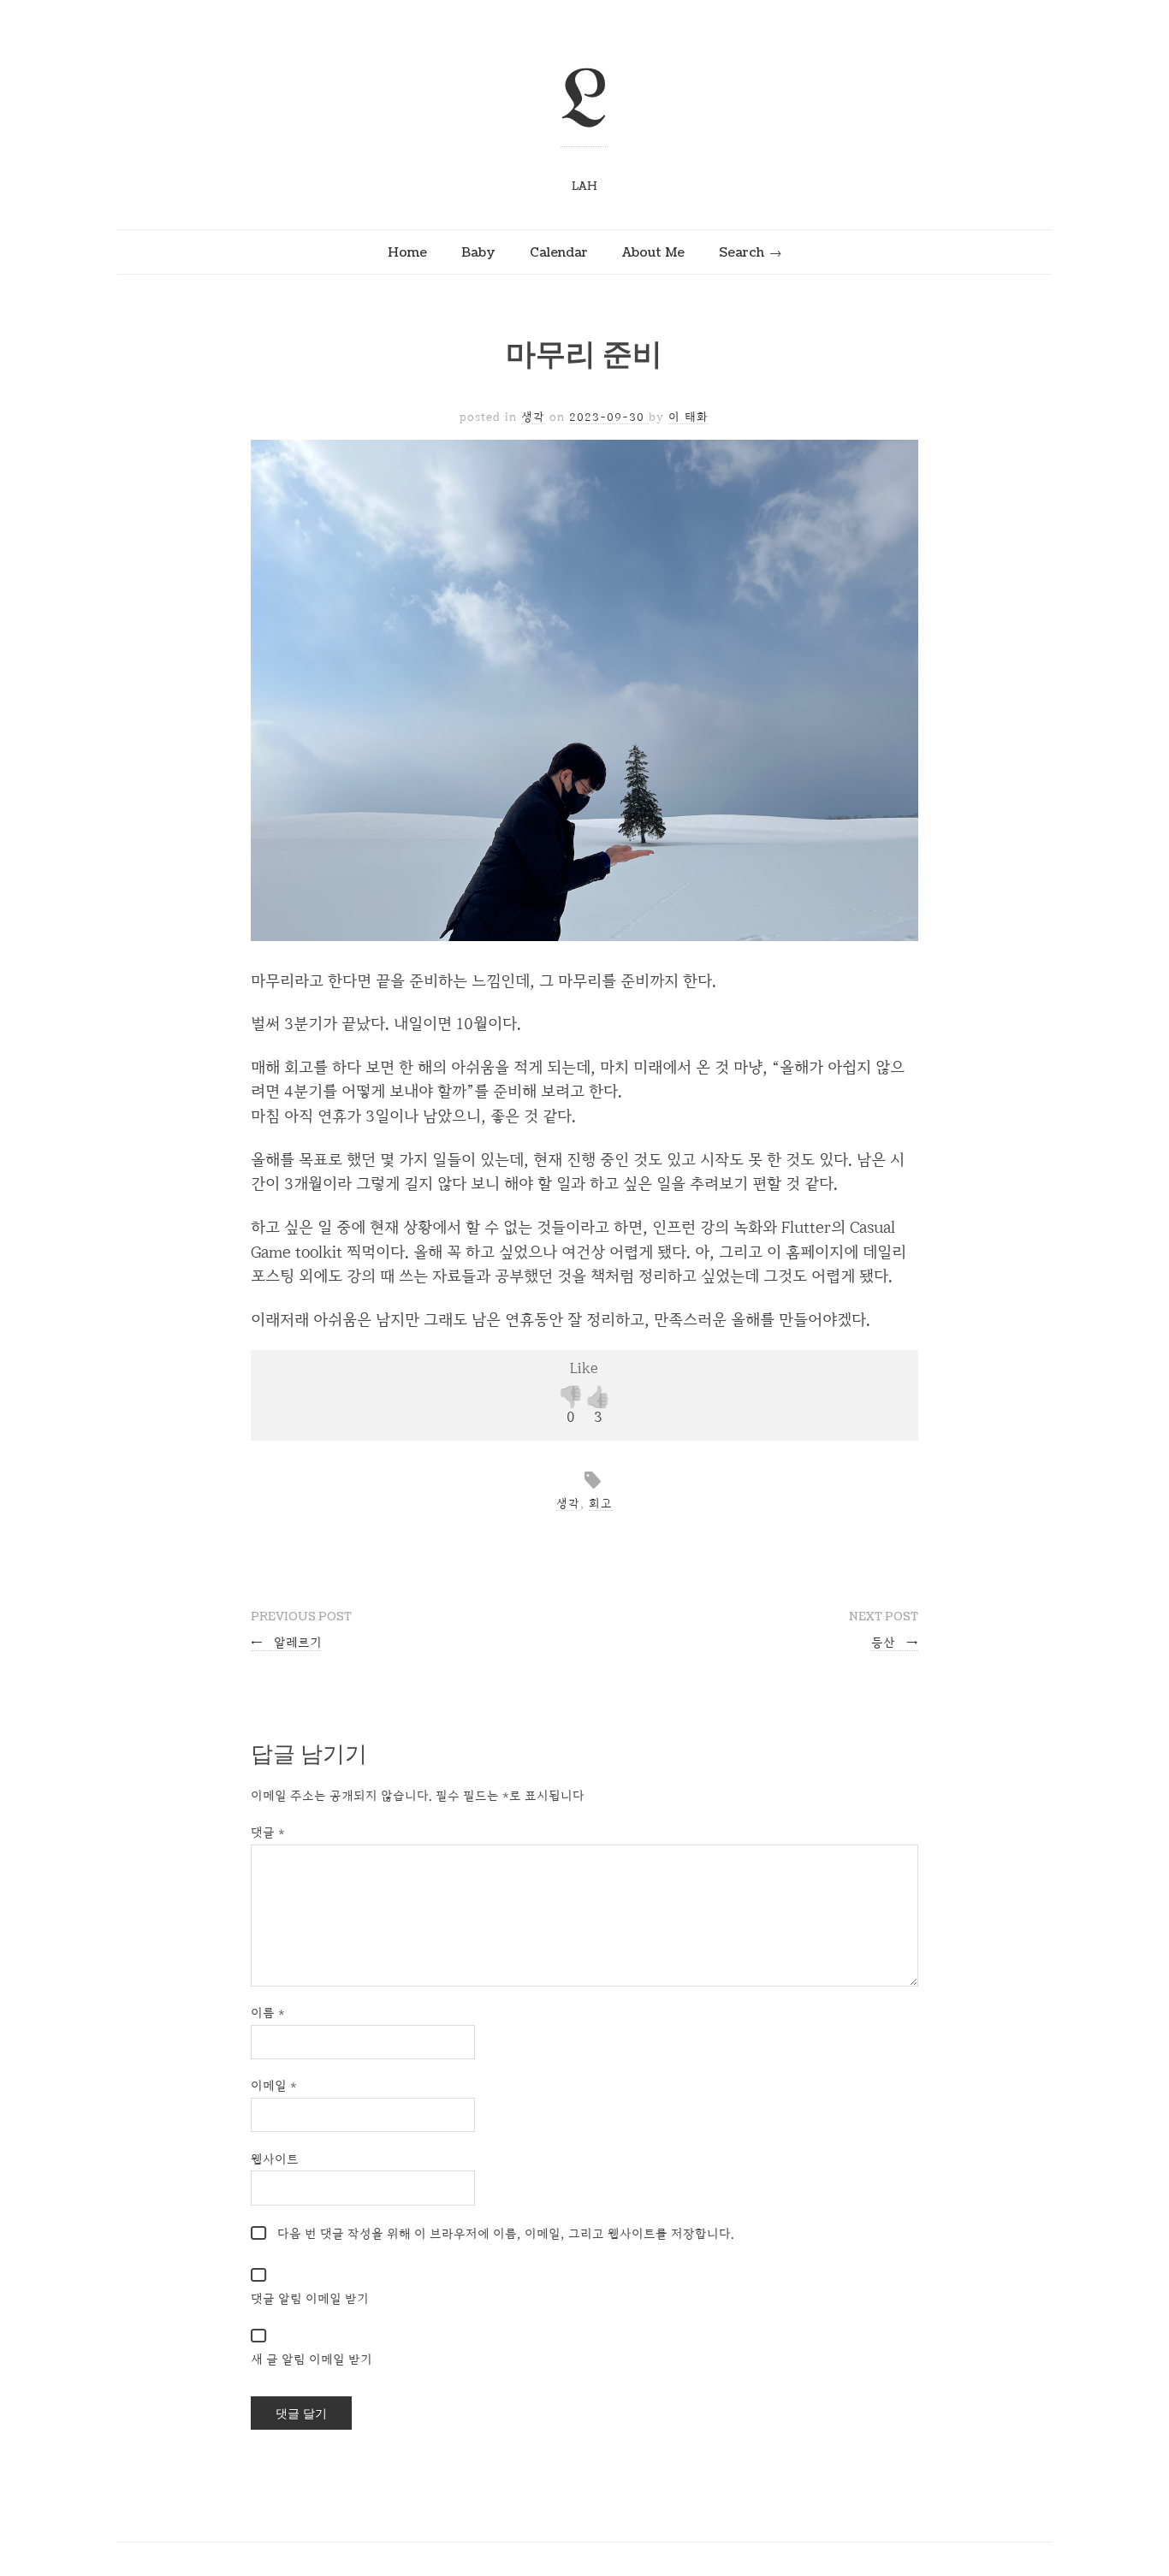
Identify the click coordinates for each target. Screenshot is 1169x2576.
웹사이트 (275, 2159)
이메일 (274, 2085)
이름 (268, 2013)
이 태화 (688, 417)
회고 (601, 1503)
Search (742, 252)
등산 (895, 1642)
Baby (478, 252)
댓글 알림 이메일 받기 (310, 2298)
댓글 (268, 1832)
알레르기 (286, 1642)
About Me (653, 252)
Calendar (559, 252)
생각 (533, 417)
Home (407, 252)
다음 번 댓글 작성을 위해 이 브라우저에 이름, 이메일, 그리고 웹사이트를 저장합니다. (506, 2233)
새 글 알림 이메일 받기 (312, 2359)
